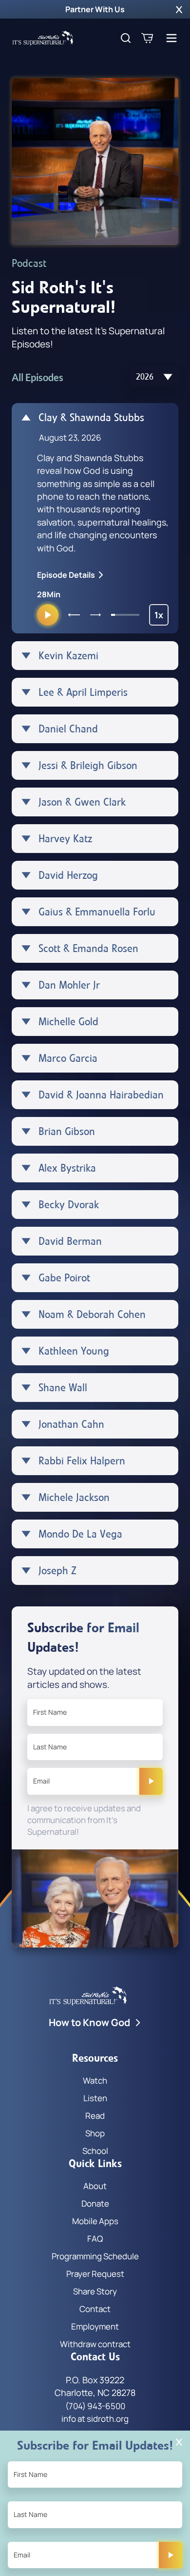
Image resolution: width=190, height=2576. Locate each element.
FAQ (95, 2239)
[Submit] (151, 1781)
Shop (95, 2133)
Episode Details (66, 575)
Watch (95, 2080)
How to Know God (89, 2022)
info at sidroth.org (95, 2419)
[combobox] (154, 377)
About (95, 2186)
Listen (95, 2098)
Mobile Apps (95, 2221)
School (95, 2151)
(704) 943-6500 (95, 2406)
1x (161, 617)
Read (95, 2116)
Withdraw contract (95, 2344)
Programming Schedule (95, 2256)
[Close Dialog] (179, 2442)
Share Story (95, 2291)
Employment (95, 2326)
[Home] (43, 38)
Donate (95, 2203)
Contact (95, 2309)
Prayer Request (95, 2274)
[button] (179, 9)
